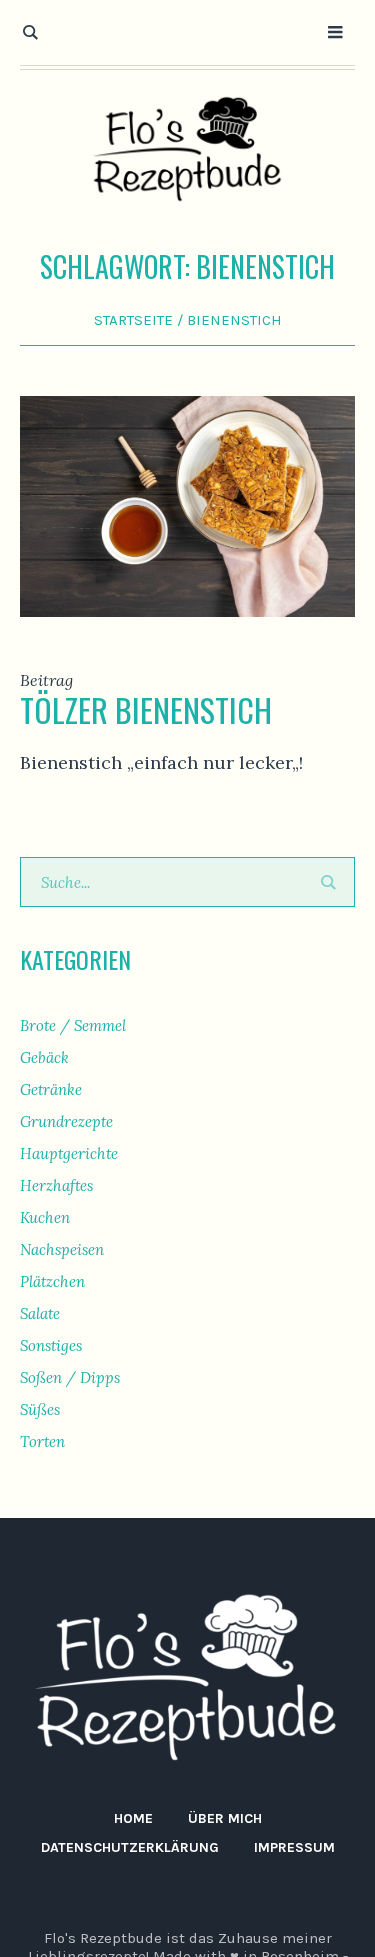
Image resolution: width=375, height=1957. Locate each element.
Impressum (294, 1847)
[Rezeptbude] (188, 149)
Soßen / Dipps (70, 1377)
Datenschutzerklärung (130, 1847)
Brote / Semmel (73, 1025)
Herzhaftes (56, 1185)
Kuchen (45, 1217)
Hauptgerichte (69, 1153)
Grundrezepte (66, 1121)
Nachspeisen (62, 1249)
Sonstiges (51, 1345)
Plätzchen (52, 1281)
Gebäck (44, 1057)
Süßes (40, 1409)
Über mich (225, 1818)
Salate (40, 1313)
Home (133, 1818)
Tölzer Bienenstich (146, 709)
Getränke (51, 1089)
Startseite (133, 320)
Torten (42, 1441)
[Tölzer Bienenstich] (187, 504)
